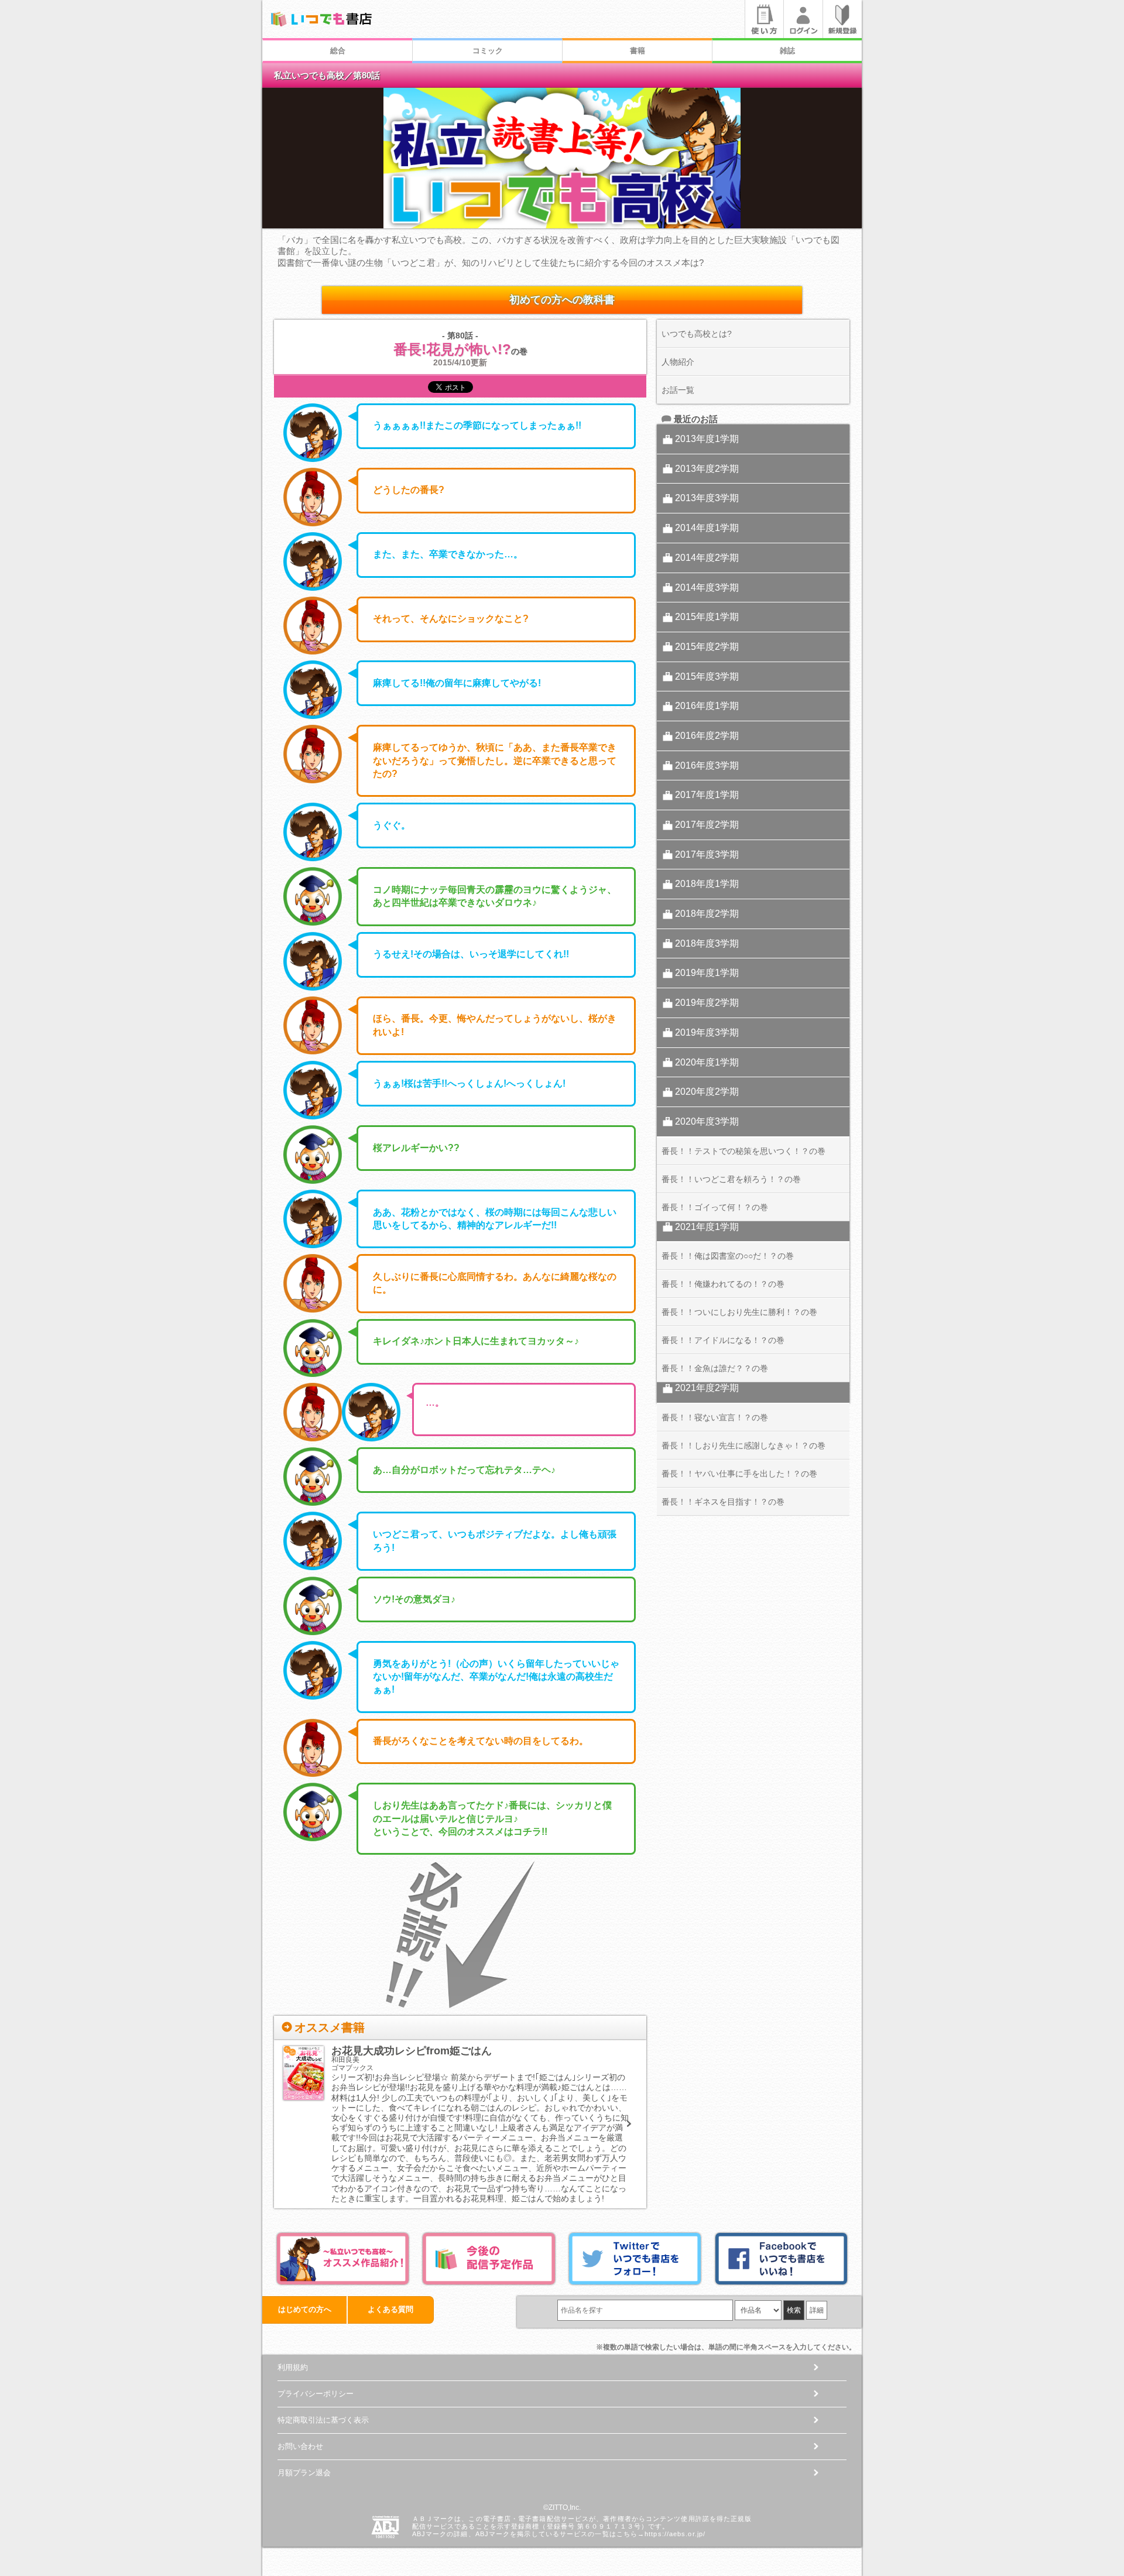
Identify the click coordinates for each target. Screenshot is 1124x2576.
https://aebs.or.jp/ (675, 2534)
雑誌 (787, 51)
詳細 (817, 2310)
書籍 (638, 51)
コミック (488, 51)
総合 (338, 51)
